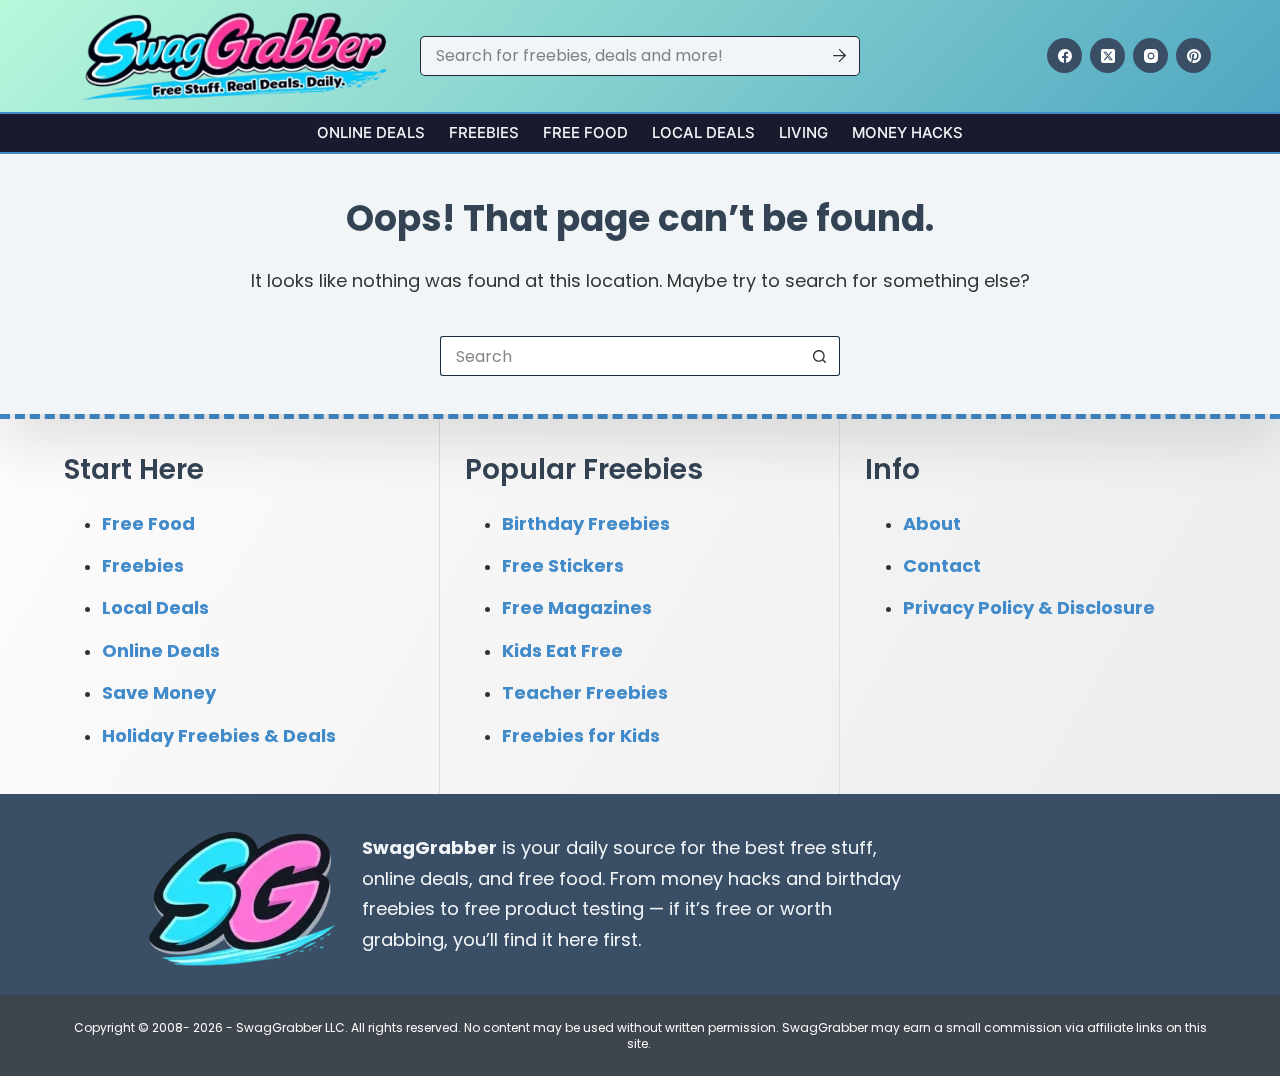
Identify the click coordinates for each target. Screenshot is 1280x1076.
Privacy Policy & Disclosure (1029, 607)
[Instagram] (1150, 55)
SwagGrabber (429, 847)
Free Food (585, 132)
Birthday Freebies (586, 523)
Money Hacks (907, 132)
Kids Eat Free (562, 650)
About (932, 523)
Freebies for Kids (581, 735)
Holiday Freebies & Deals (219, 735)
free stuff (831, 847)
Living (803, 132)
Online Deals (371, 132)
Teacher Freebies (585, 692)
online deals (415, 878)
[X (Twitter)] (1107, 55)
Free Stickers (563, 565)
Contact (942, 565)
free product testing (554, 908)
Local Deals (703, 132)
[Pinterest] (1193, 55)
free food (560, 878)
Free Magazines (577, 607)
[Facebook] (1064, 55)
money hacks (721, 878)
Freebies (484, 132)
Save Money (159, 692)
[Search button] (840, 56)
